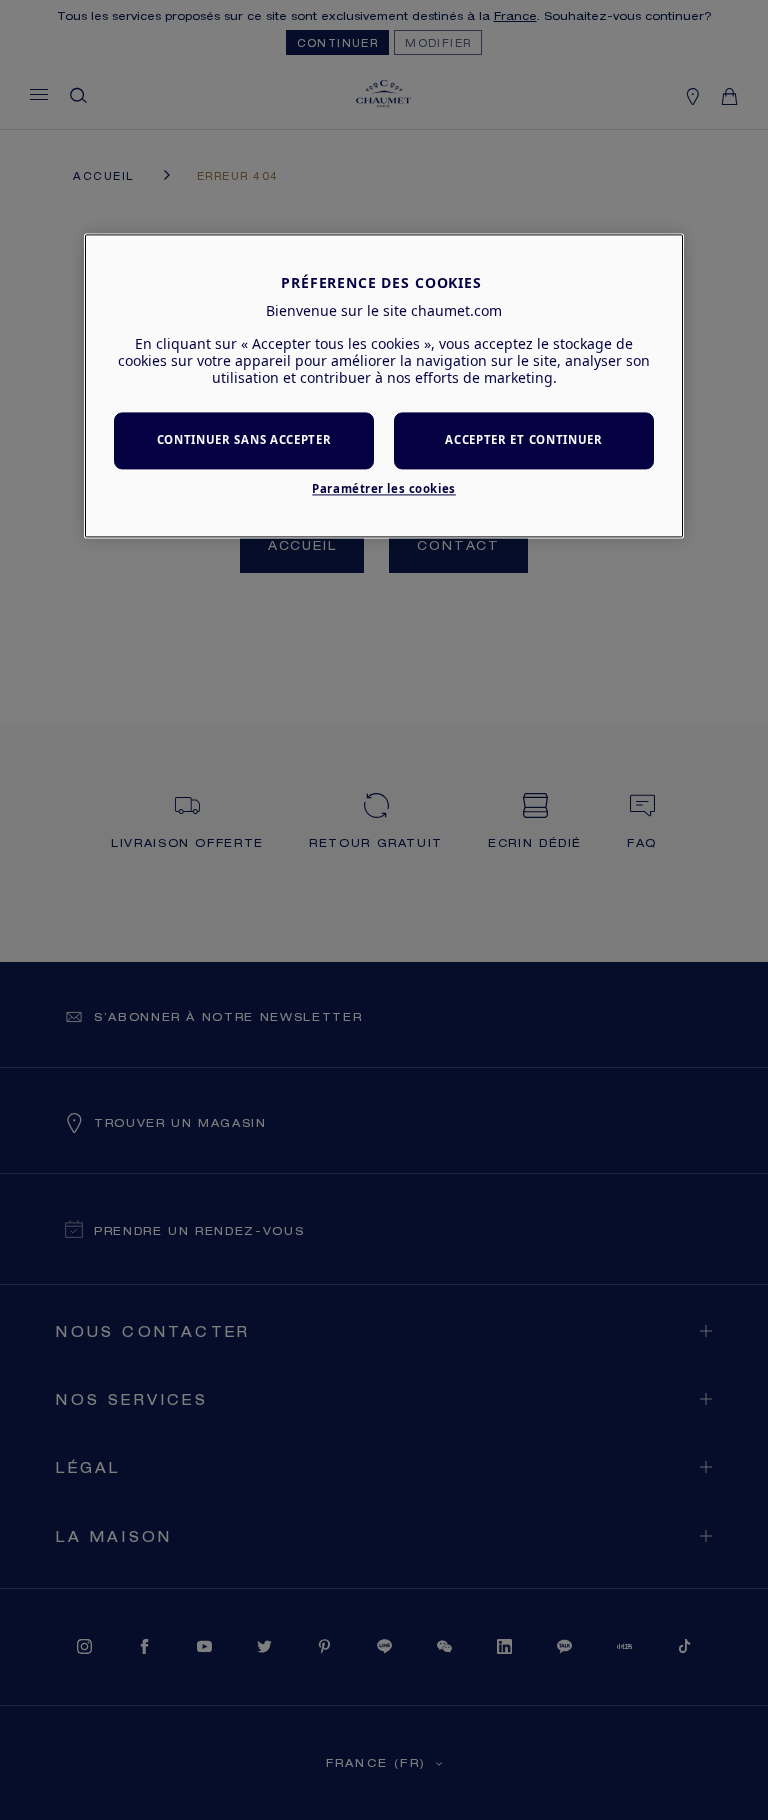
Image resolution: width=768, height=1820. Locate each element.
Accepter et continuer (523, 440)
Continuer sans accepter (244, 440)
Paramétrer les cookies (384, 488)
